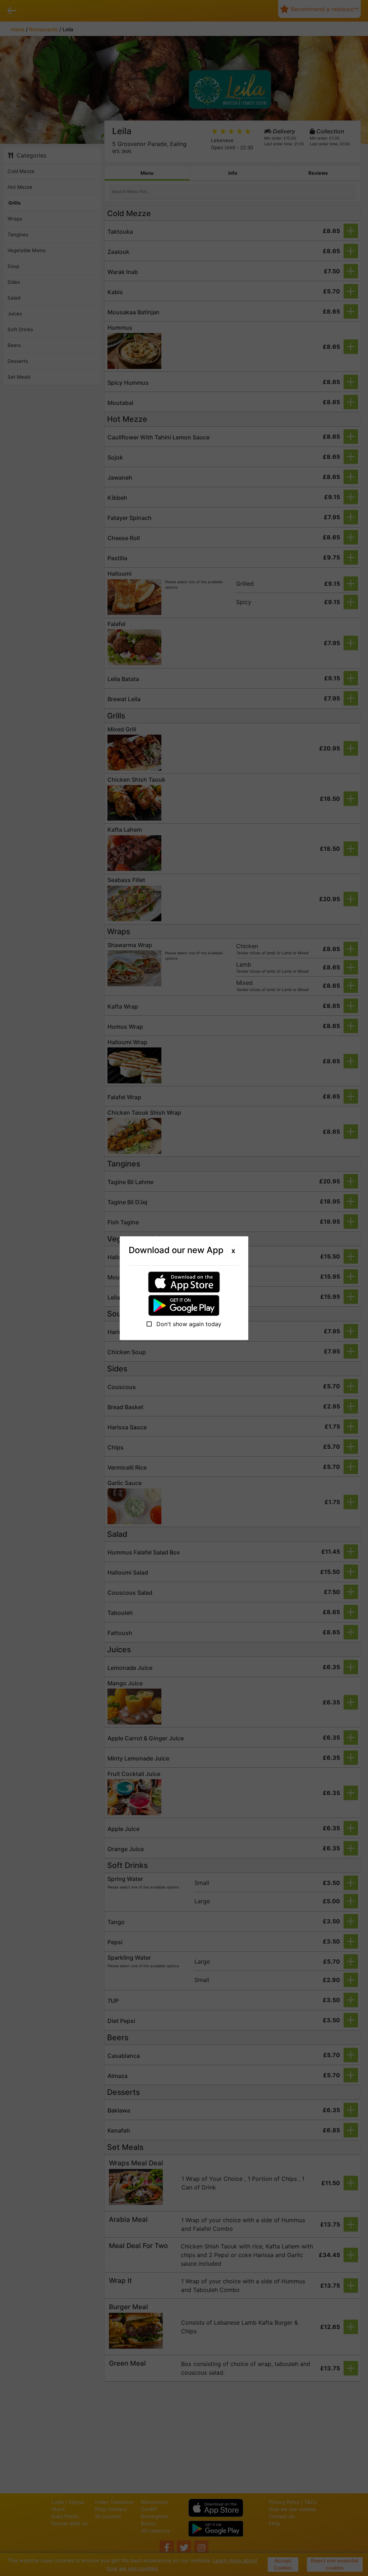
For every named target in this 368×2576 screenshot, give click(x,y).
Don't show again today (188, 1324)
